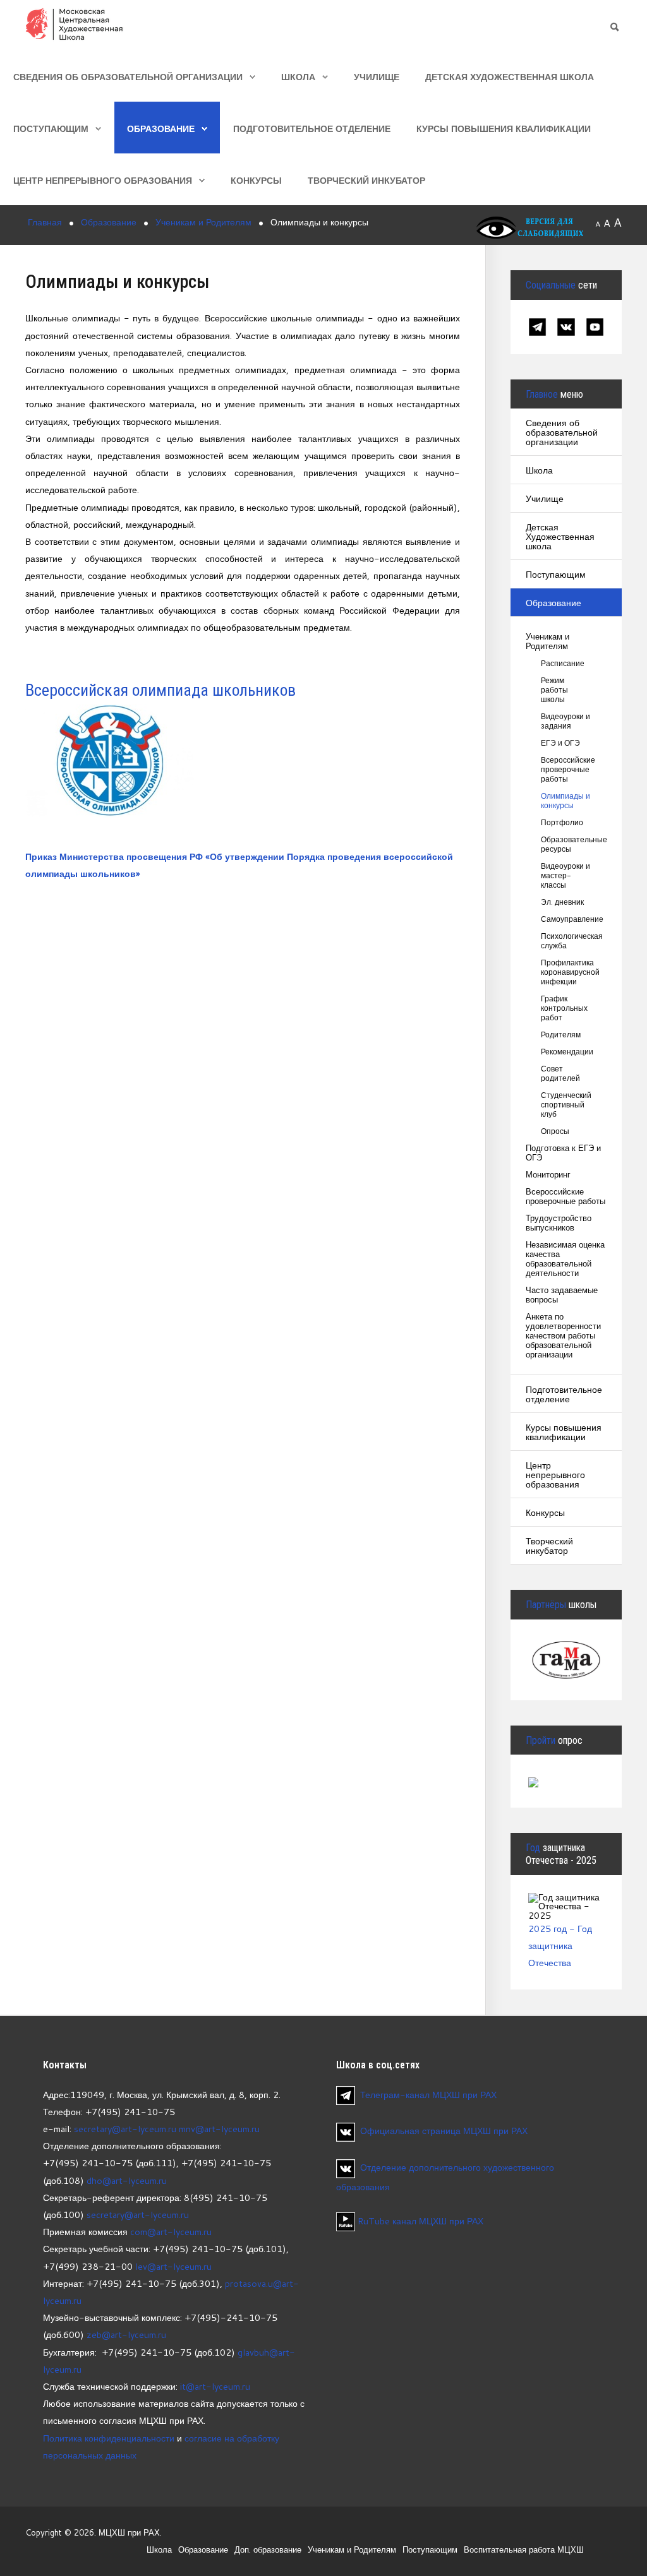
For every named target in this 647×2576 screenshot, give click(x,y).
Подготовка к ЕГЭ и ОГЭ (563, 1153)
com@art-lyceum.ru (171, 2232)
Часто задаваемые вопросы (562, 1295)
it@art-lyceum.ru (215, 2386)
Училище (377, 77)
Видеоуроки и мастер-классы (565, 875)
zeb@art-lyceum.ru (126, 2334)
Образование (161, 128)
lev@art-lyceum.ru (173, 2266)
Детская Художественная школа (510, 77)
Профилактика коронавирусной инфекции (566, 972)
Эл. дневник (562, 902)
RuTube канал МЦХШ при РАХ (419, 2221)
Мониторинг (548, 1175)
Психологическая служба (566, 941)
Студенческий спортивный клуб (566, 1105)
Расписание (563, 663)
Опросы (555, 1131)
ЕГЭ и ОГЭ (560, 743)
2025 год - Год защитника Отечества (560, 1946)
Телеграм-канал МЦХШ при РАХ (428, 2095)
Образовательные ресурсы (566, 844)
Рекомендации (566, 1052)
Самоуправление (566, 919)
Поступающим (51, 128)
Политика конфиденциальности (109, 2438)
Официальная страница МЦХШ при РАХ (444, 2131)
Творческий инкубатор (366, 180)
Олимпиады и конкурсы (565, 801)
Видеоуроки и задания (565, 721)
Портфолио (562, 822)
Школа (298, 77)
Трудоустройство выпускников (559, 1223)
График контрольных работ (564, 1008)
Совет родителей (560, 1073)
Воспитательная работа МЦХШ (524, 2549)
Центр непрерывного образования (103, 180)
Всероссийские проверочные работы (566, 769)
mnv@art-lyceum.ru (219, 2129)
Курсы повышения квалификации (504, 128)
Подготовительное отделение (312, 128)
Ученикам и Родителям (547, 641)
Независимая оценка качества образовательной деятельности (565, 1259)
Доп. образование (268, 2549)
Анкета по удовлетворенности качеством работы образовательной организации (563, 1336)
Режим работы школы (554, 690)
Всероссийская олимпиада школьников (160, 690)
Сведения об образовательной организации (128, 77)
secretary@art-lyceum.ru (125, 2129)
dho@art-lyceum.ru (127, 2180)
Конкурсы (256, 180)
